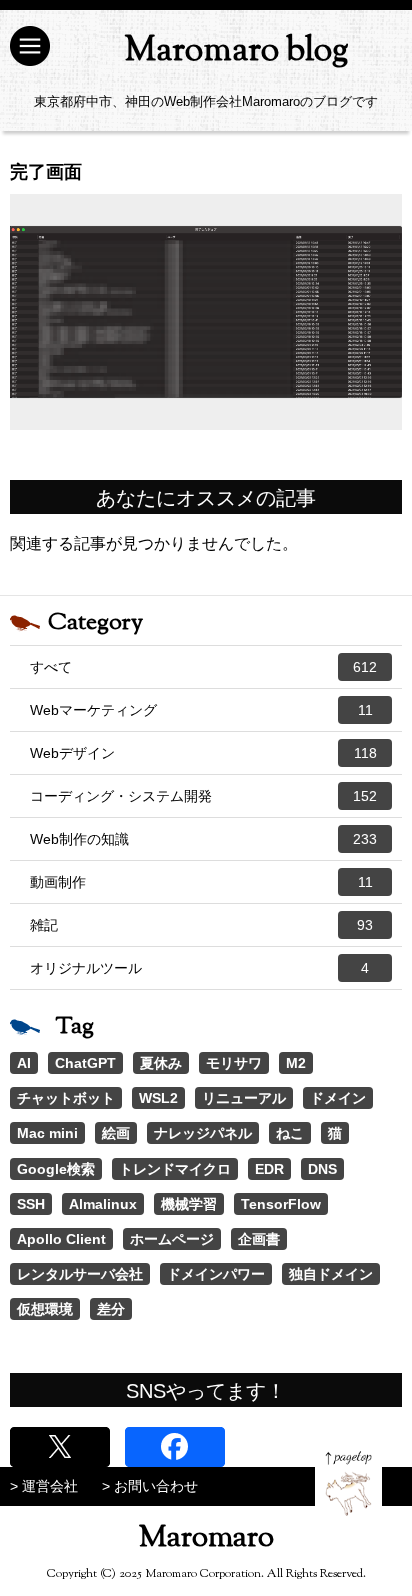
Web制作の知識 (203, 839)
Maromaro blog (236, 51)
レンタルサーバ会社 (80, 1274)
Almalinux (103, 1204)
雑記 (201, 925)
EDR (269, 1169)
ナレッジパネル (203, 1133)
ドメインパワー (216, 1274)
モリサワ (234, 1063)
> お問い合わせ (150, 1486)
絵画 (116, 1133)
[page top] (348, 1483)
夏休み (161, 1063)
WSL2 (158, 1098)
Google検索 (56, 1169)
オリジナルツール (199, 968)
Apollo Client (61, 1239)
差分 (111, 1309)
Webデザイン (203, 753)
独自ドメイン (331, 1274)
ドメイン (338, 1098)
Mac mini (47, 1133)
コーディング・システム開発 (203, 796)
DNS (322, 1169)
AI (24, 1063)
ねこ (290, 1133)
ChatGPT (85, 1063)
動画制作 (201, 882)
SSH (31, 1204)
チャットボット (66, 1098)
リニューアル (244, 1098)
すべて (203, 667)
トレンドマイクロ (175, 1169)
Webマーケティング (201, 710)
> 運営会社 (44, 1486)
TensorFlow (281, 1204)
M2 (296, 1063)
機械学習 (189, 1204)
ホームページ (172, 1239)
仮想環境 (45, 1309)
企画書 (259, 1239)
